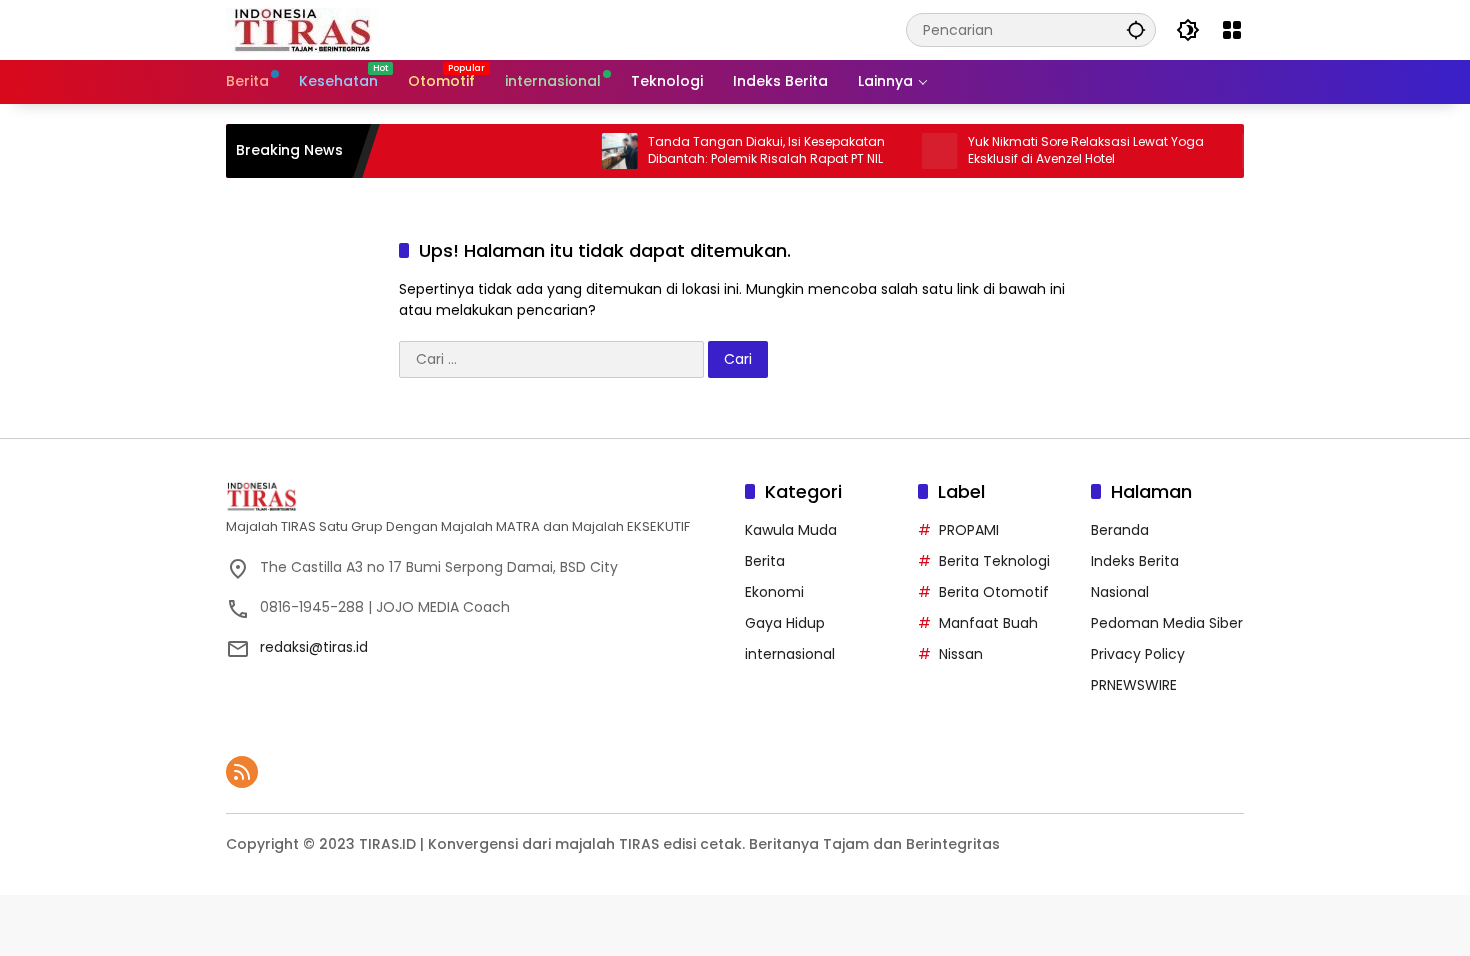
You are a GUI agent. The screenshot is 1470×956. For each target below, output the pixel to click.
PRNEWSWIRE (1134, 685)
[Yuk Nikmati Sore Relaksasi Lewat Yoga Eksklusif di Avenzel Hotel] (920, 151)
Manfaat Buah (988, 623)
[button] (1136, 29)
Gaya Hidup (785, 623)
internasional (790, 654)
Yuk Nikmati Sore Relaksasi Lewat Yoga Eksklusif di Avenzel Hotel (1066, 150)
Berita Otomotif (994, 592)
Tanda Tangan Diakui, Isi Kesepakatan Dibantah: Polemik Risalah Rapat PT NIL (746, 150)
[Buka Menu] (1232, 30)
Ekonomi (774, 592)
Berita (765, 561)
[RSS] (242, 772)
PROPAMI (969, 530)
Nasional (1120, 592)
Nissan (961, 654)
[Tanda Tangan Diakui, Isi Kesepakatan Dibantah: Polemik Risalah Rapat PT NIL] (600, 151)
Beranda (1120, 530)
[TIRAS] (303, 29)
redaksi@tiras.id (314, 647)
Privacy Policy (1138, 654)
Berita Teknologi (994, 561)
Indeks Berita (1135, 561)
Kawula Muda (791, 530)
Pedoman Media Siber (1167, 623)
